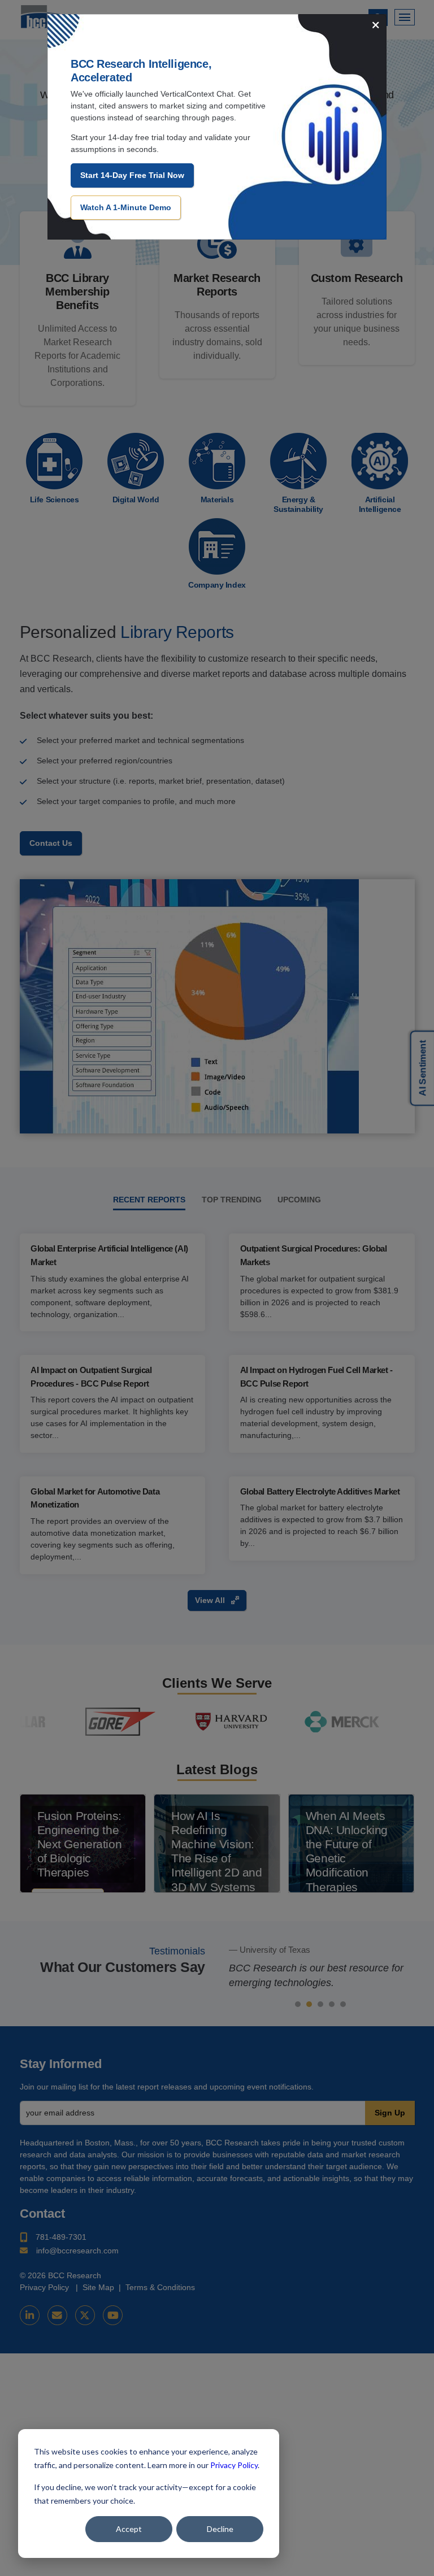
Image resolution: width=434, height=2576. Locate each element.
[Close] (376, 26)
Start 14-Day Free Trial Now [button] (132, 175)
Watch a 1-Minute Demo (126, 207)
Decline (220, 2529)
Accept (129, 2529)
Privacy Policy (234, 2465)
